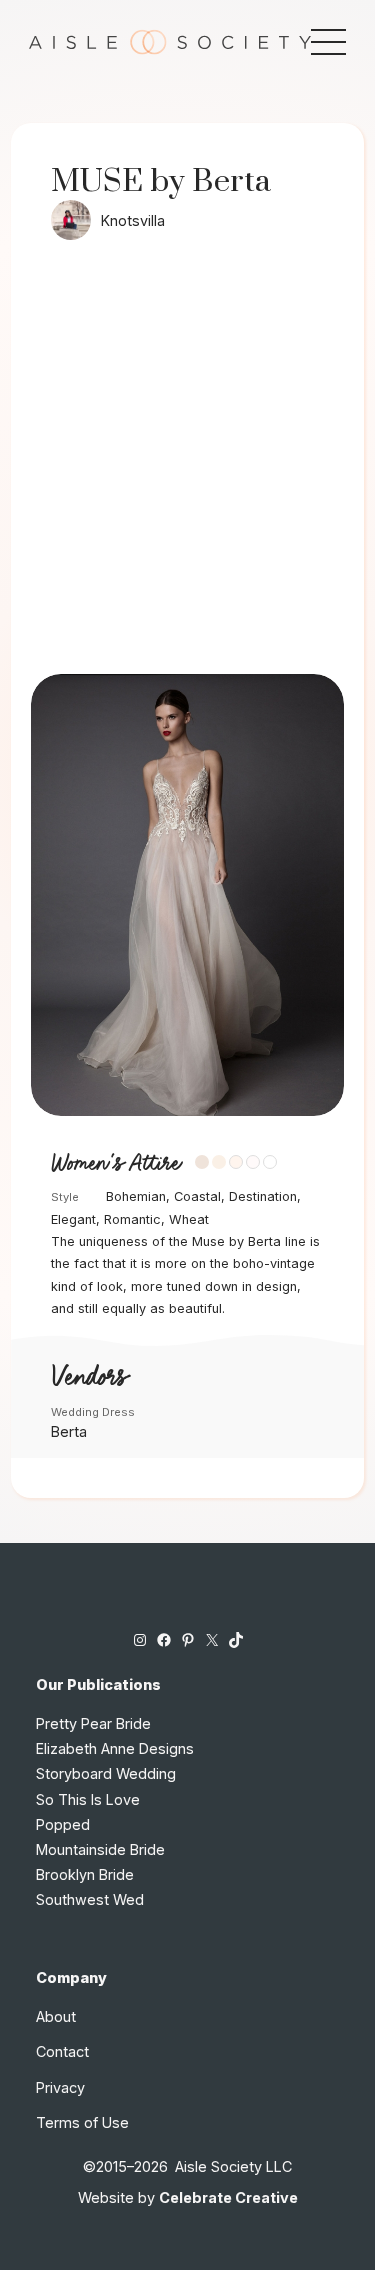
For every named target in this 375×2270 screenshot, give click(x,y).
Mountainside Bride (100, 1849)
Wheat (189, 1219)
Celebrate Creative (228, 2197)
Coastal (197, 1196)
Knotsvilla (133, 220)
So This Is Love (88, 1799)
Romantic (132, 1219)
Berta (69, 1431)
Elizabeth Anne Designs (115, 1748)
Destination (263, 1196)
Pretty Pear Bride (93, 1723)
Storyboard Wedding (106, 1773)
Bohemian (136, 1196)
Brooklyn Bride (85, 1874)
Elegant (73, 1219)
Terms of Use (82, 2122)
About (56, 2016)
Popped (63, 1824)
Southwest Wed (90, 1899)
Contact (62, 2051)
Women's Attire (115, 1164)
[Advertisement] (187, 476)
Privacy (60, 2087)
